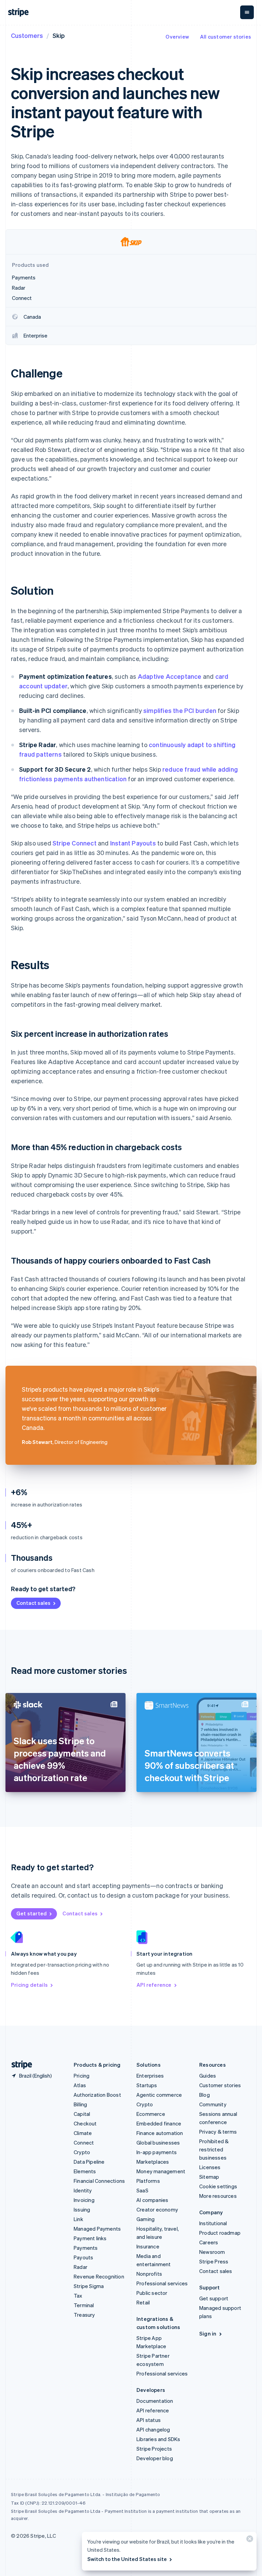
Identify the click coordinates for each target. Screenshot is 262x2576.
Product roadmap (220, 2233)
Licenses (210, 2167)
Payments (86, 2248)
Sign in (208, 2333)
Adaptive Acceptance (170, 676)
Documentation (155, 2401)
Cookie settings (218, 2186)
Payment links (90, 2238)
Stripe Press (214, 2261)
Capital (82, 2114)
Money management (161, 2171)
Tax (78, 2296)
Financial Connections (99, 2181)
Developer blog (155, 2458)
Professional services (162, 2283)
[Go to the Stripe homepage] (19, 2065)
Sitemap (209, 2177)
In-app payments (157, 2152)
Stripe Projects (154, 2449)
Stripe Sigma (89, 2286)
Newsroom (212, 2252)
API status (149, 2420)
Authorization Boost (97, 2095)
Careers (209, 2242)
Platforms (148, 2181)
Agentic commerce (159, 2095)
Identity (83, 2190)
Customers (27, 35)
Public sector (152, 2293)
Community (213, 2104)
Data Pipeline (89, 2162)
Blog (205, 2095)
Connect (84, 2143)
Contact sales (33, 1603)
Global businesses (158, 2143)
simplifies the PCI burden (180, 710)
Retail (143, 2302)
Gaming (145, 2219)
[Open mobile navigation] (247, 12)
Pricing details (29, 1985)
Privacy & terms (218, 2132)
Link (78, 2219)
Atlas (80, 2085)
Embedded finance (159, 2123)
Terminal (84, 2305)
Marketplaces (153, 2162)
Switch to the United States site (127, 2559)
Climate (83, 2133)
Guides (208, 2076)
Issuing (82, 2209)
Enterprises (150, 2076)
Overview (177, 37)
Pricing (82, 2076)
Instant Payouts (133, 843)
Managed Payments (97, 2229)
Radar (81, 2267)
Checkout (85, 2123)
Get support (214, 2298)
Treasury (84, 2315)
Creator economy (157, 2209)
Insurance (148, 2246)
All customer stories (225, 37)
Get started (32, 1913)
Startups (147, 2085)
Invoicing (84, 2200)
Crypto (82, 2152)
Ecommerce (151, 2114)
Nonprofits (149, 2274)
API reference (154, 1985)
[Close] (249, 2540)
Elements (85, 2171)
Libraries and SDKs (158, 2439)
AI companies (152, 2200)
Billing (80, 2104)
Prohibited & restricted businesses (214, 2149)
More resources (218, 2196)
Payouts (83, 2257)
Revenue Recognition (99, 2276)
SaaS (142, 2190)
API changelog (153, 2429)
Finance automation (160, 2133)
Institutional (213, 2223)
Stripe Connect (75, 843)
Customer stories (220, 2085)
